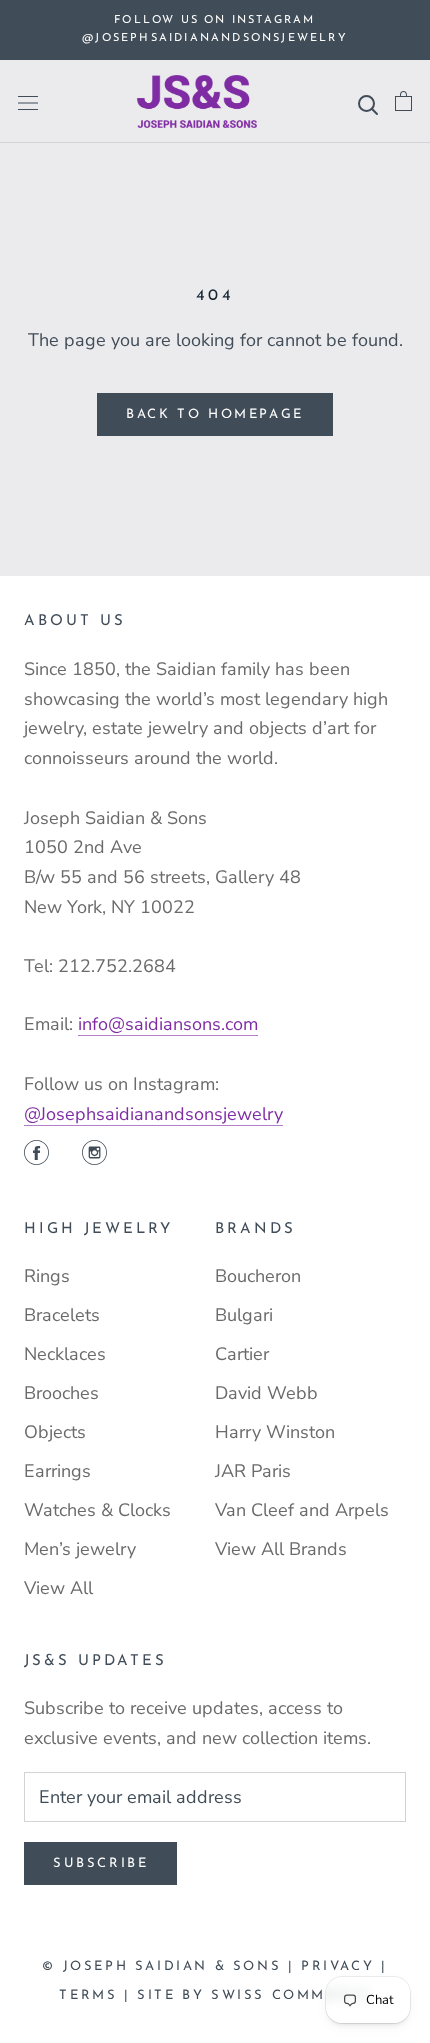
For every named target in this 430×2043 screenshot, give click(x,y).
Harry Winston (275, 1432)
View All (58, 1588)
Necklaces (65, 1354)
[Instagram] (94, 1155)
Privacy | (344, 1966)
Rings (47, 1276)
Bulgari (244, 1315)
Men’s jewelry (80, 1549)
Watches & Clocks (97, 1510)
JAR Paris (253, 1471)
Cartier (242, 1354)
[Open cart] (403, 101)
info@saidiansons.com (168, 1024)
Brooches (61, 1393)
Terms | (98, 1995)
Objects (55, 1432)
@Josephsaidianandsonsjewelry (153, 1114)
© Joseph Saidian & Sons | (171, 1966)
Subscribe (100, 1863)
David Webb (266, 1393)
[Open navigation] (28, 102)
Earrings (57, 1471)
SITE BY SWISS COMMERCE (253, 1995)
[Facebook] (36, 1155)
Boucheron (258, 1276)
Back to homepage (215, 414)
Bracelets (62, 1315)
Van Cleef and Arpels (302, 1510)
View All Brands (281, 1549)
